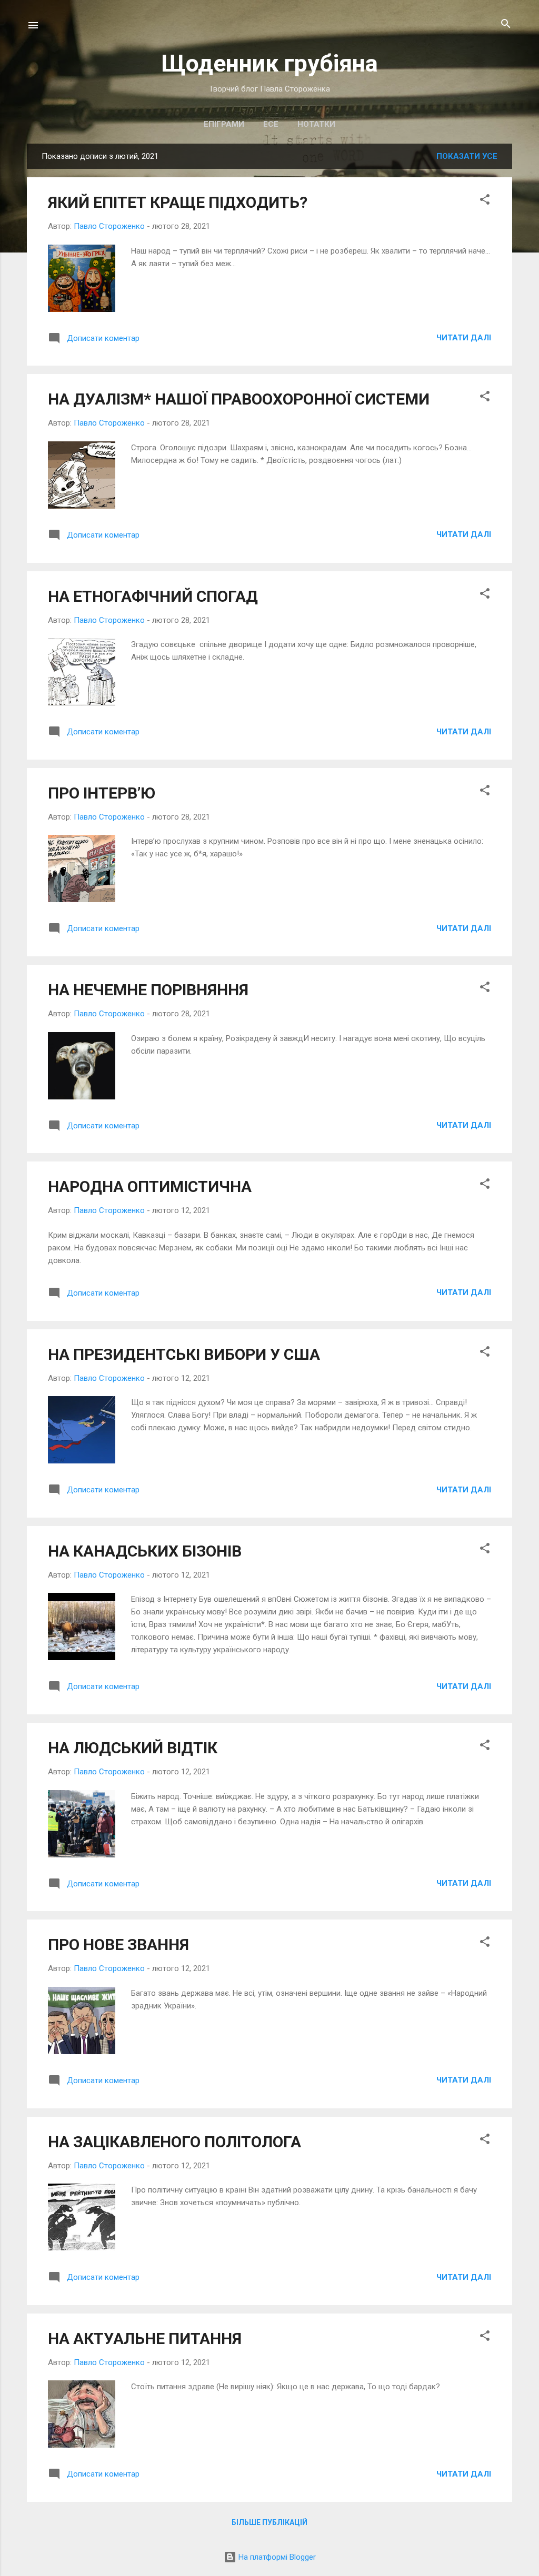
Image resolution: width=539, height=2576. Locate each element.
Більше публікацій (269, 2522)
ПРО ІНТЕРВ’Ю (102, 793)
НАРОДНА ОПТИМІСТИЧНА (150, 1186)
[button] (485, 200)
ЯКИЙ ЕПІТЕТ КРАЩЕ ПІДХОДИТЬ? (178, 202)
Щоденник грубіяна (269, 63)
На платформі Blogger (276, 2557)
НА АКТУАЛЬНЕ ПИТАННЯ (145, 2338)
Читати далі (464, 338)
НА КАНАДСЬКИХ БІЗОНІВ (145, 1551)
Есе (271, 124)
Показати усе (467, 156)
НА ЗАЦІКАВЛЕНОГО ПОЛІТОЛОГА (174, 2142)
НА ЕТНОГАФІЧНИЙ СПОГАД (153, 596)
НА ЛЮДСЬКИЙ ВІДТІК (133, 1748)
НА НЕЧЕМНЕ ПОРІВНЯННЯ (148, 990)
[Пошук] (506, 24)
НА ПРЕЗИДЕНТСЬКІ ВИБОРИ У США (184, 1354)
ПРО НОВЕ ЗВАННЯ (118, 1944)
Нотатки (316, 124)
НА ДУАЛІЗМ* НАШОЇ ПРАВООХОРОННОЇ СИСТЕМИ (239, 399)
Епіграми (224, 124)
